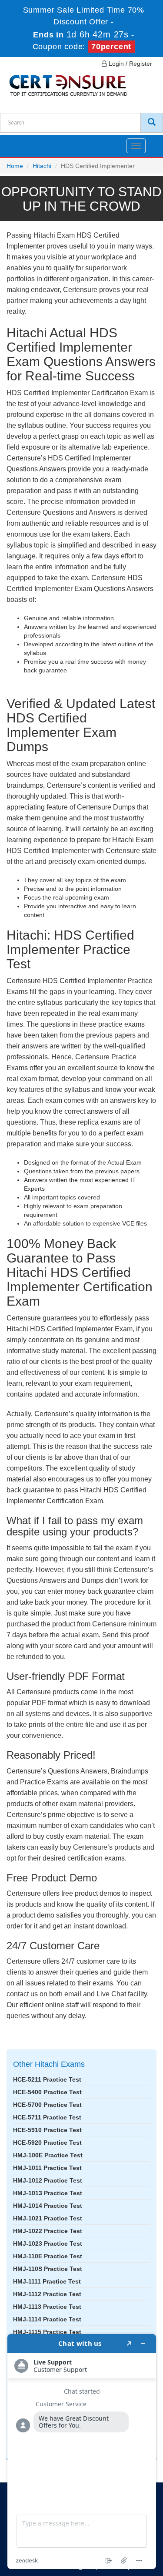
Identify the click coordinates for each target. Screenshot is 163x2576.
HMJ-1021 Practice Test (48, 2218)
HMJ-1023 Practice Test (48, 2244)
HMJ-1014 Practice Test (48, 2206)
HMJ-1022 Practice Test (48, 2231)
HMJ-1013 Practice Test (48, 2193)
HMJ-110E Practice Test (48, 2256)
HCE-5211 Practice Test (47, 2079)
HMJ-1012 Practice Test (48, 2180)
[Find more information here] (82, 2452)
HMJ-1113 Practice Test (47, 2307)
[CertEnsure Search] (152, 123)
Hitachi (42, 166)
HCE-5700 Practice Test (47, 2105)
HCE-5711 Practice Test (47, 2117)
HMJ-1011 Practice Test (47, 2168)
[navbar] (17, 142)
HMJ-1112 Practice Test (47, 2294)
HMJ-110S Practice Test (48, 2269)
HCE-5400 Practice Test (47, 2092)
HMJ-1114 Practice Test (47, 2319)
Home (15, 166)
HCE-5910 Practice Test (47, 2130)
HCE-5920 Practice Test (47, 2143)
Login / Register (130, 64)
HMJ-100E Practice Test (48, 2155)
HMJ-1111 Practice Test (47, 2281)
